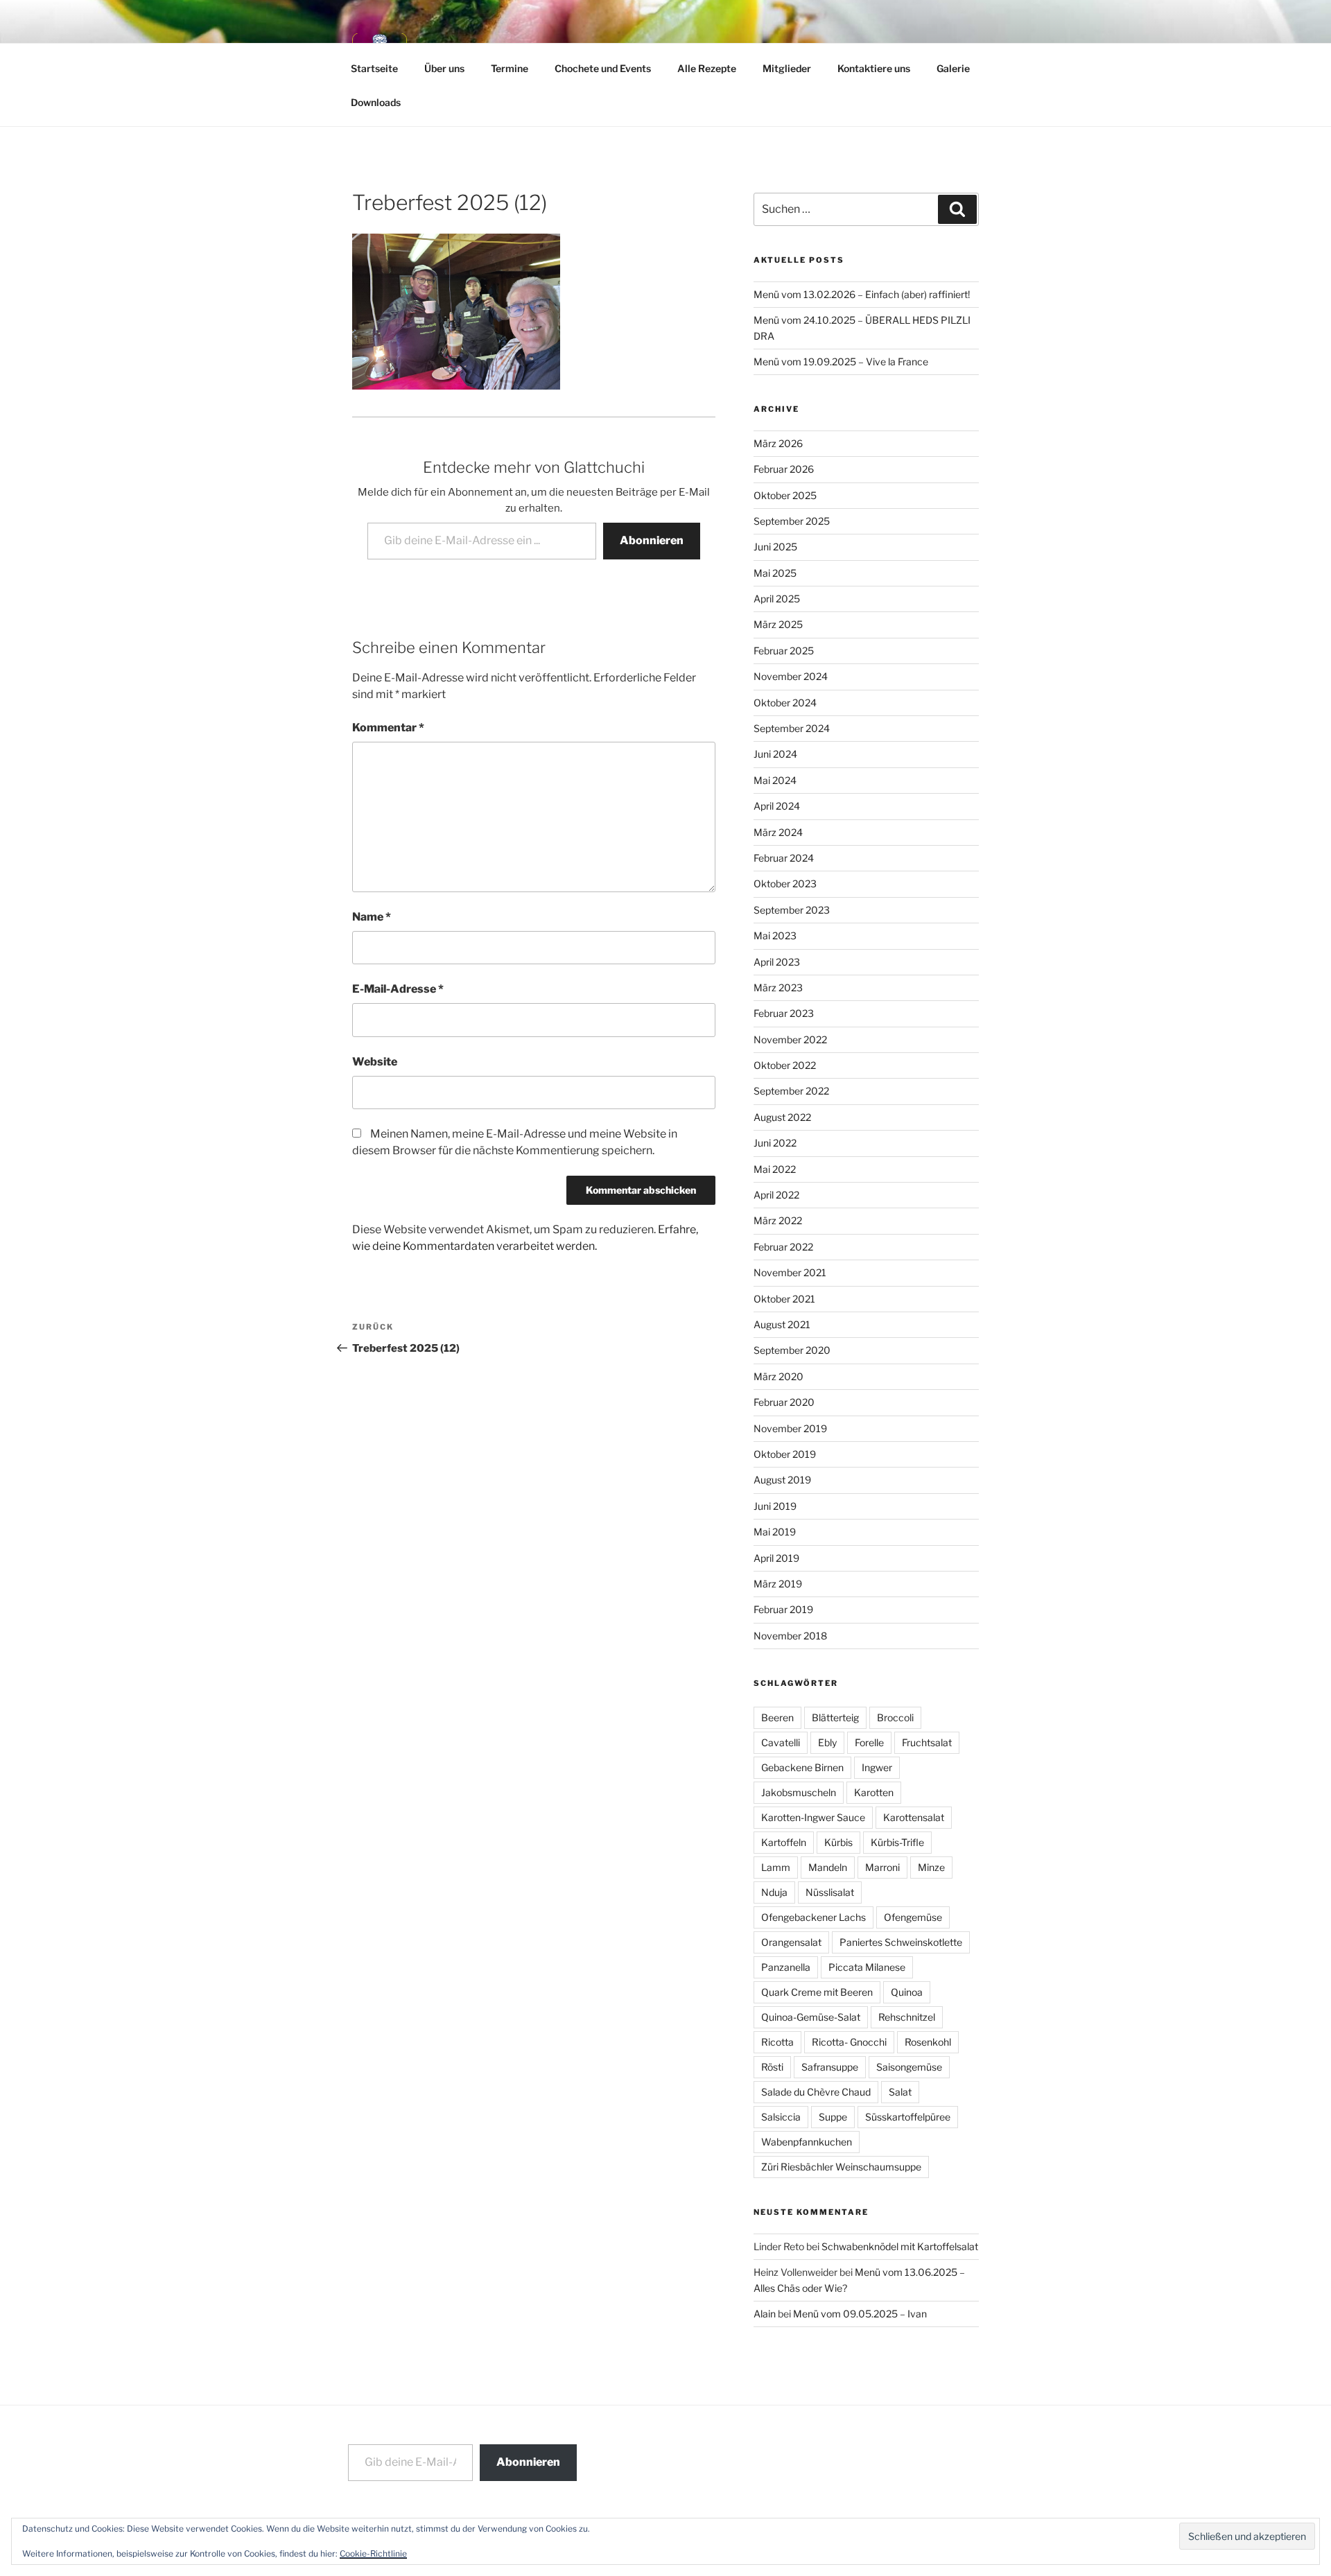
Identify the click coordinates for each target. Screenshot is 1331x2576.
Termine (510, 68)
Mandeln (828, 1867)
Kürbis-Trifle (897, 1842)
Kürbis (838, 1842)
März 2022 (778, 1220)
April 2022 (776, 1195)
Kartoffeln (784, 1842)
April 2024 (777, 806)
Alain (765, 2314)
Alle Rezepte (707, 68)
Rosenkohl (928, 2042)
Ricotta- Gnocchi (849, 2042)
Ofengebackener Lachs (814, 1917)
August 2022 (782, 1117)
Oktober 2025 (785, 495)
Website (375, 1062)
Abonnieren (652, 540)
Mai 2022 (775, 1169)
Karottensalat (914, 1817)
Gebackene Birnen (802, 1767)
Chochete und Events (603, 68)
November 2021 (790, 1272)
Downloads (376, 102)
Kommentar (388, 728)
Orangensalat (791, 1942)
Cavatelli (781, 1742)
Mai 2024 (775, 780)
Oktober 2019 (785, 1454)
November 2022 (790, 1039)
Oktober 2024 (785, 703)
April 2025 (777, 599)
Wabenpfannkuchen (807, 2142)
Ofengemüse (913, 1917)
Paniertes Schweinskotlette (901, 1942)
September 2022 (791, 1091)
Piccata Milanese (867, 1967)
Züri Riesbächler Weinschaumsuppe (841, 2167)
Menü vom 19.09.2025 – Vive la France (841, 362)
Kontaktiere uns (874, 68)
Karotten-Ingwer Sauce (813, 1817)
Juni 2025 (775, 547)
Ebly (827, 1742)
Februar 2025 (784, 651)
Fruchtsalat (927, 1742)
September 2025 (792, 521)
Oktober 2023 (785, 884)
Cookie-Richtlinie (373, 2553)
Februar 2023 (784, 1013)
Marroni (882, 1867)
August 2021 (782, 1324)
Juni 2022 (775, 1143)
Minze (931, 1867)
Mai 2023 (775, 935)
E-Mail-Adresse (398, 989)
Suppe (833, 2117)
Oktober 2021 (784, 1299)
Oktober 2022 (785, 1065)
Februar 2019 (783, 1609)
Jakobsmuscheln (799, 1792)
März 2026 (778, 443)
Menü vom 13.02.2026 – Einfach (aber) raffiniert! (862, 294)
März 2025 (778, 624)
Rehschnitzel (907, 2017)
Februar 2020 (784, 1402)
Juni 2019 (775, 1506)
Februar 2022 (783, 1247)
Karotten (874, 1792)
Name (372, 917)
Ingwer (877, 1767)
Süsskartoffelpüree (908, 2117)
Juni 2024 (775, 754)
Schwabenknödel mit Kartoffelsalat (900, 2246)
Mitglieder (787, 68)
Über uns (444, 68)
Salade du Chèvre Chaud (816, 2092)
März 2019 (778, 1584)
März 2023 (778, 987)
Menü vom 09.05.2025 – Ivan (860, 2314)
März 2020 (778, 1376)
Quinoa (907, 1992)
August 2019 (782, 1480)
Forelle (869, 1742)
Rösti (772, 2067)
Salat (900, 2092)
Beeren (777, 1717)
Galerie (953, 68)
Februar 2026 (784, 469)
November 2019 (790, 1428)
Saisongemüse (909, 2067)
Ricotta (777, 2042)
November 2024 (791, 676)
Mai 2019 (775, 1532)
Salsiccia (781, 2117)
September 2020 (792, 1350)
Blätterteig (835, 1717)
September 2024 (792, 728)
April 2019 (776, 1558)
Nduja (774, 1892)
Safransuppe (830, 2067)
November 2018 (790, 1636)
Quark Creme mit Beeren (817, 1992)
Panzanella (786, 1967)
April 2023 (777, 962)
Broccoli (895, 1717)
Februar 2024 (784, 858)
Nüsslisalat (830, 1892)
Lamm (776, 1867)
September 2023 (792, 910)
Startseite (374, 68)
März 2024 (778, 832)
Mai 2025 (775, 573)
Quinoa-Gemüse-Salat (811, 2017)
